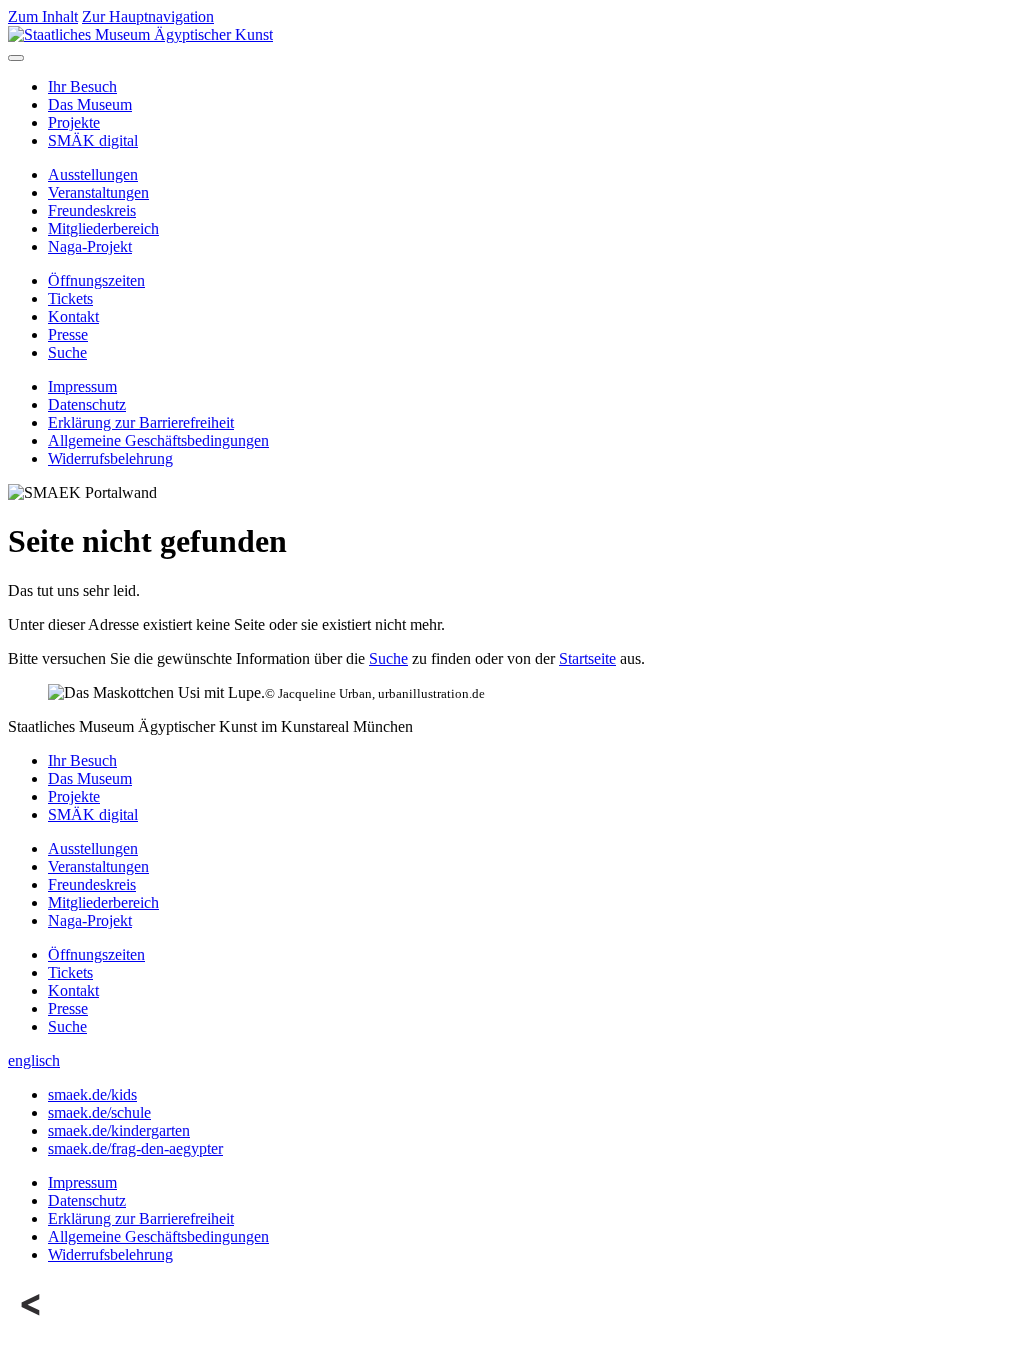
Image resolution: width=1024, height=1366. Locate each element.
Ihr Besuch (82, 86)
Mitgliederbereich (103, 228)
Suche (67, 352)
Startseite (587, 658)
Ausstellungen (93, 174)
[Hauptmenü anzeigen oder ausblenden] (16, 58)
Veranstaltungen (98, 192)
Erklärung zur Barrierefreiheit (141, 422)
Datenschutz (87, 404)
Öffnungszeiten (96, 280)
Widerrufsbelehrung (110, 458)
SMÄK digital (93, 140)
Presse (68, 334)
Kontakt (73, 316)
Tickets (70, 298)
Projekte (74, 122)
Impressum (82, 386)
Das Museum (90, 104)
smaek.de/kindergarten (119, 1130)
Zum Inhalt (43, 16)
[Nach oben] (32, 1322)
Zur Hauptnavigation (148, 16)
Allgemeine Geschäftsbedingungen (158, 440)
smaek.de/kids (92, 1094)
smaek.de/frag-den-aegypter (135, 1148)
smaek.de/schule (99, 1112)
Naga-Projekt (90, 246)
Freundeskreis (92, 210)
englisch (34, 1060)
